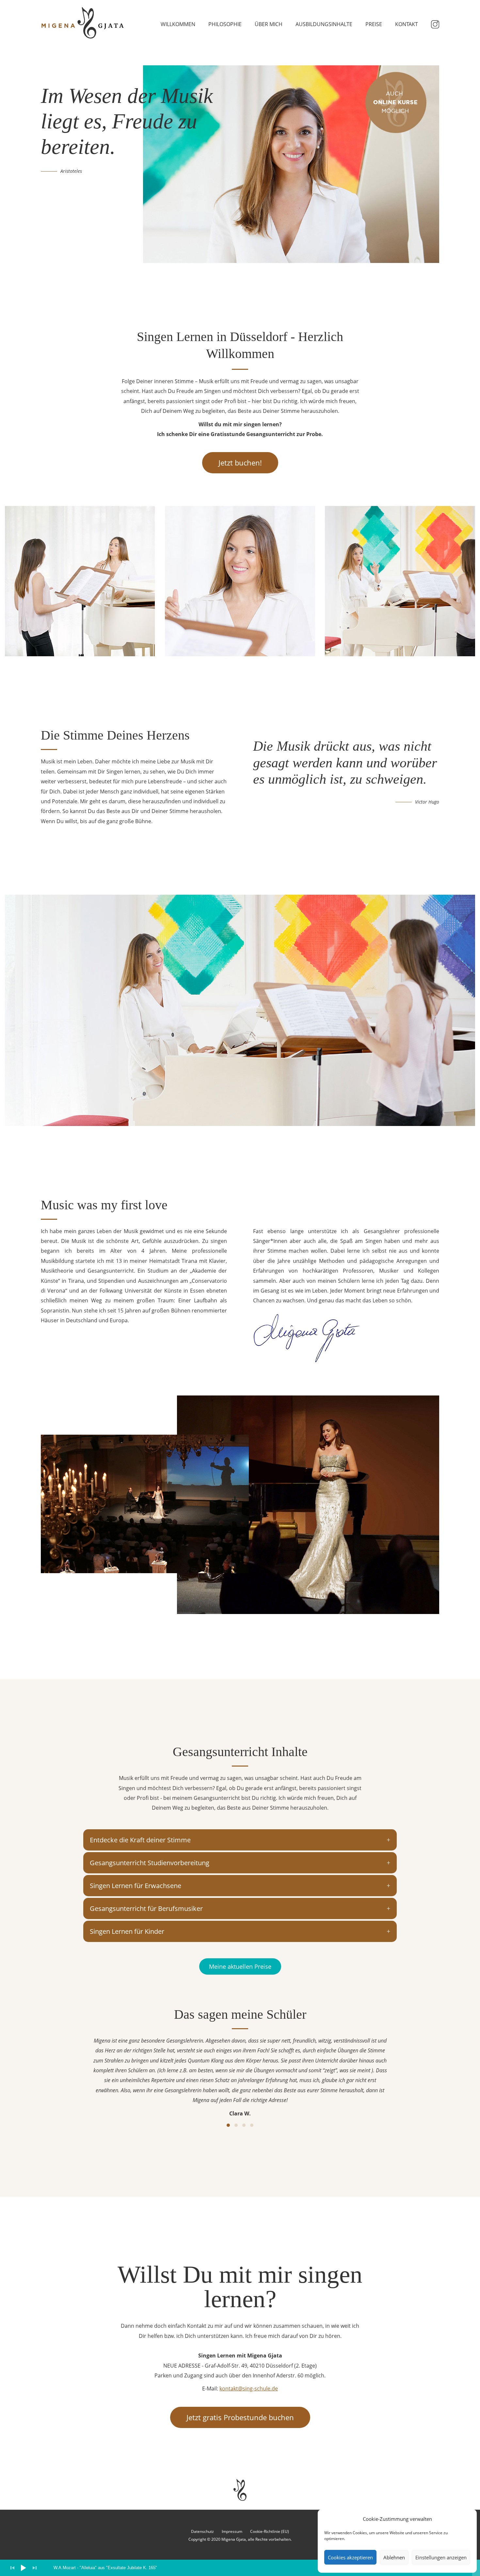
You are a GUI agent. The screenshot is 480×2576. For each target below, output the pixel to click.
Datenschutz (202, 2531)
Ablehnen (394, 2557)
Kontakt (407, 24)
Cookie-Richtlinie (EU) (270, 2531)
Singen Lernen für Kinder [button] (127, 1931)
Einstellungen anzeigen (441, 2557)
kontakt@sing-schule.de (249, 2389)
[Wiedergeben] (24, 2568)
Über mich (269, 24)
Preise (374, 24)
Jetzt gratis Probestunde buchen (240, 2417)
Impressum (232, 2531)
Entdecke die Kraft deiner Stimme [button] (140, 1840)
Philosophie (225, 24)
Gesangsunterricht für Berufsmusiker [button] (146, 1908)
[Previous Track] (12, 2568)
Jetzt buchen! (240, 463)
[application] (240, 2568)
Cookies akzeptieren (350, 2557)
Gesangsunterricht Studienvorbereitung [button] (150, 1863)
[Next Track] (35, 2568)
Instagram (435, 24)
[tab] (240, 1840)
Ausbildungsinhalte (324, 24)
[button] (228, 2125)
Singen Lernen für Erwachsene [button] (136, 1886)
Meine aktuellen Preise (240, 1966)
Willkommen (178, 24)
